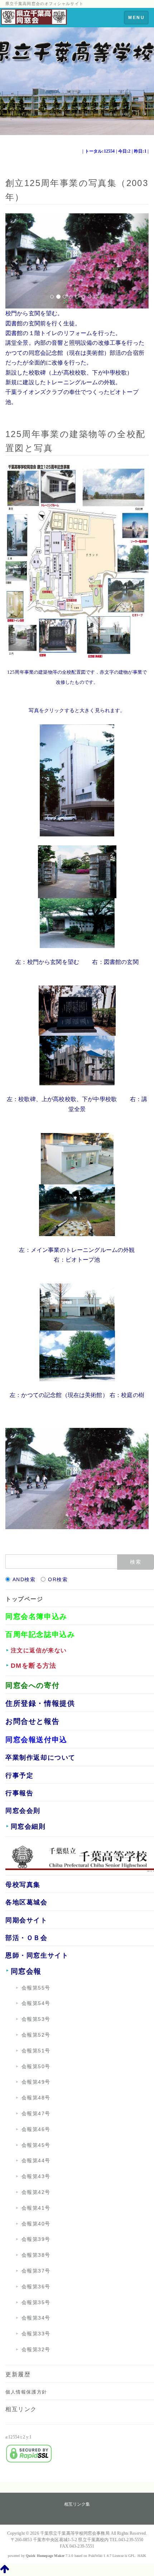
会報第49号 (36, 2082)
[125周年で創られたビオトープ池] (77, 1209)
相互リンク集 (77, 2504)
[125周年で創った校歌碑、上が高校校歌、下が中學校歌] (77, 1010)
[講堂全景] (77, 1060)
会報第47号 (36, 2113)
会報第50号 (36, 2066)
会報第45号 (36, 2145)
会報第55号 (36, 1988)
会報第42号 (36, 2192)
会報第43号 (36, 2176)
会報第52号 (36, 2035)
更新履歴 (18, 2374)
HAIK (142, 2556)
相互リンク (21, 2409)
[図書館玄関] (77, 922)
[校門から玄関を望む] (77, 871)
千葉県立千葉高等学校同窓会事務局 (75, 2533)
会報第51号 (36, 2051)
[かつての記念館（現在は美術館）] (77, 1306)
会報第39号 (36, 2239)
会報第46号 (36, 2129)
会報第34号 (36, 2318)
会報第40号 (36, 2224)
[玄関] (77, 779)
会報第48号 (36, 2098)
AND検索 (24, 1579)
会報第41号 (36, 2208)
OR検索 (58, 1579)
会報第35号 (36, 2302)
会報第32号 (36, 2349)
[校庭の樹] (77, 1355)
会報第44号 (36, 2160)
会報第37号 (36, 2271)
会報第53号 (36, 2019)
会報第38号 (36, 2255)
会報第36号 (36, 2287)
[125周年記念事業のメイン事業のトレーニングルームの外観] (77, 1158)
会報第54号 (36, 2003)
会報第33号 (36, 2334)
